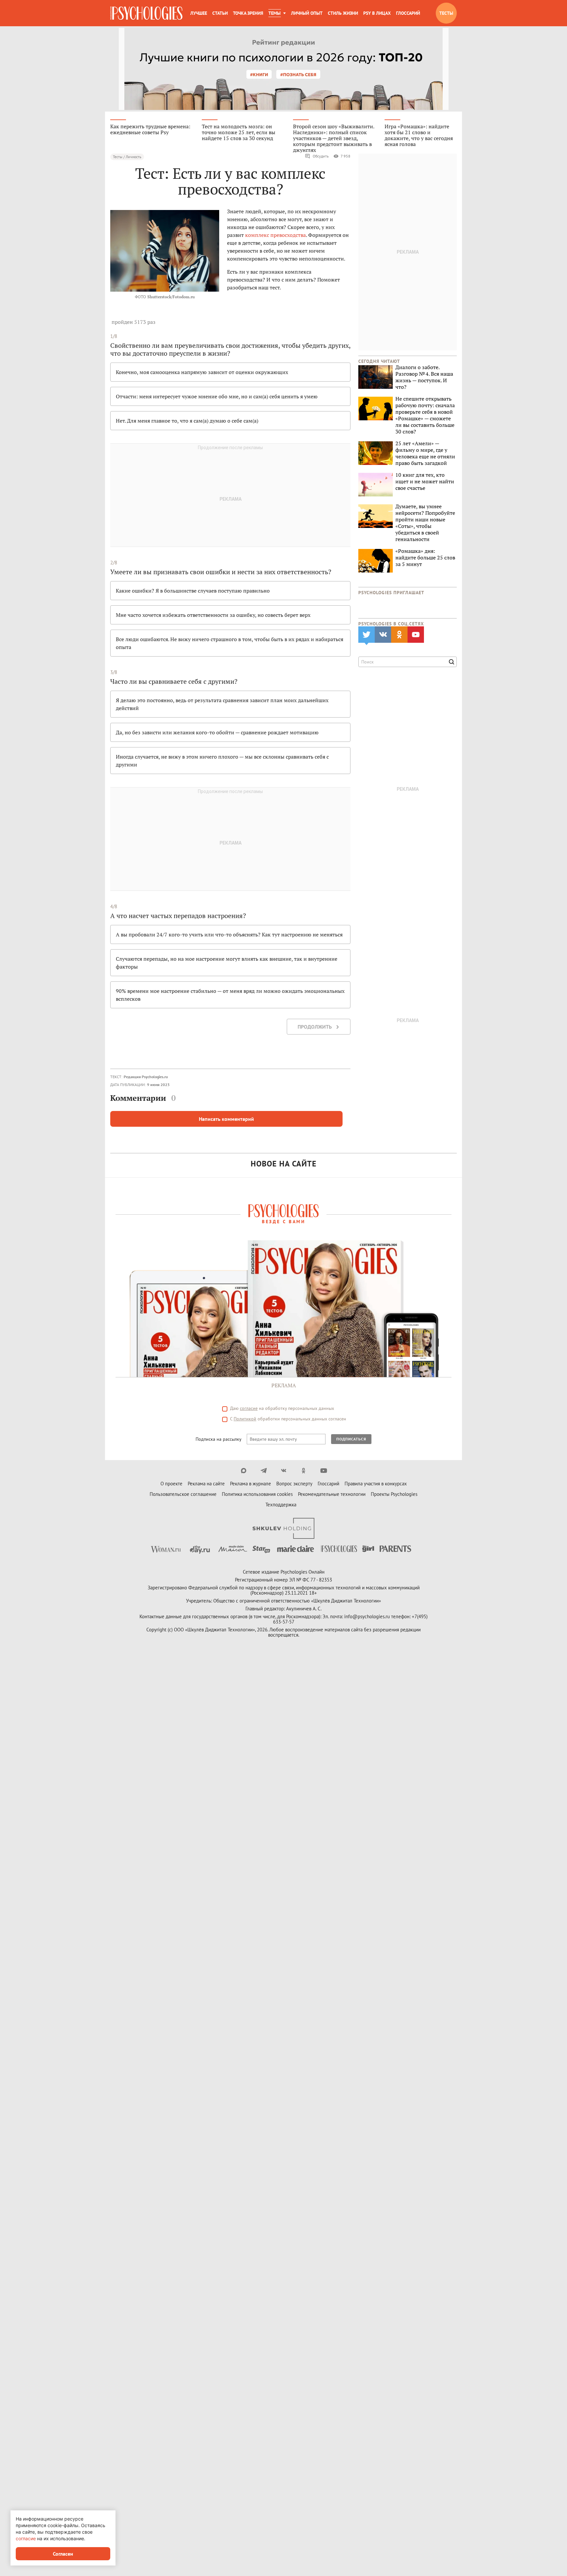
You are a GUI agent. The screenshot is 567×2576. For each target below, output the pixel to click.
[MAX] (244, 1471)
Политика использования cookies (257, 1494)
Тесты (446, 13)
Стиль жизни (343, 13)
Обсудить (321, 156)
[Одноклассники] (304, 1471)
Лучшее (199, 13)
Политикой (245, 1419)
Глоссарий (408, 13)
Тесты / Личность (127, 157)
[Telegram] (264, 1471)
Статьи (220, 13)
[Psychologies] (146, 13)
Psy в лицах (377, 13)
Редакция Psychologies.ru (146, 1077)
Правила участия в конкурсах (376, 1484)
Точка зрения (248, 13)
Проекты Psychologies (394, 1494)
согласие (249, 1408)
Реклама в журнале (251, 1484)
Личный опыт (307, 13)
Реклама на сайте (206, 1484)
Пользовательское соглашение (183, 1494)
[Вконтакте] (284, 1471)
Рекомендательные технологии (332, 1494)
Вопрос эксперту (294, 1484)
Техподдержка (281, 1505)
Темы (274, 13)
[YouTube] (324, 1471)
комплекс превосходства (275, 235)
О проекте (171, 1484)
